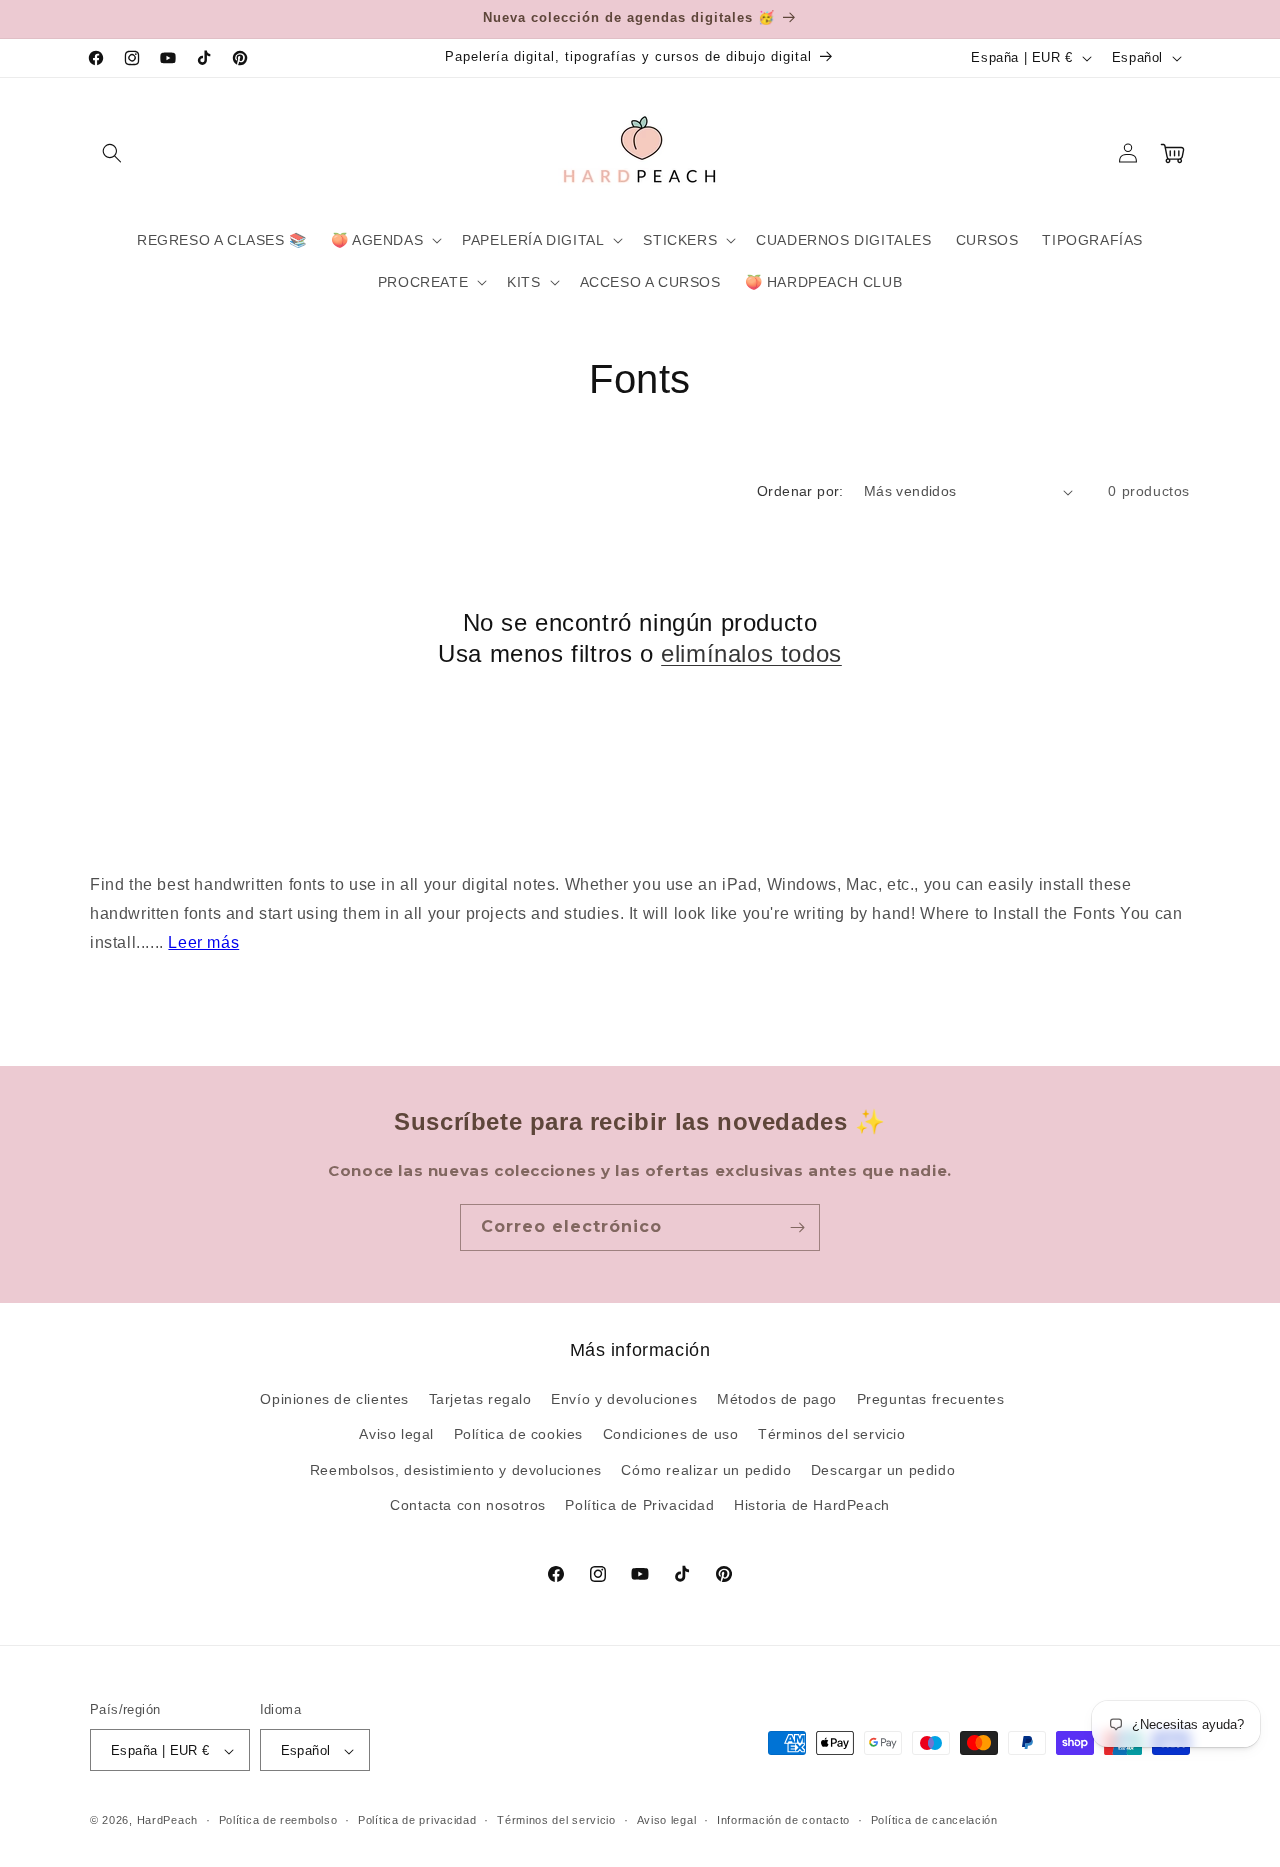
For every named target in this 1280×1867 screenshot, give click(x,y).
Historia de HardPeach (812, 1505)
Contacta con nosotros (468, 1505)
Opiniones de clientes (334, 1399)
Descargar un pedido (883, 1470)
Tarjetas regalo (480, 1399)
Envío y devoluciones (624, 1399)
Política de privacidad (417, 1820)
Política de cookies (518, 1435)
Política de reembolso (278, 1820)
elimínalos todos (751, 653)
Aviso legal (396, 1435)
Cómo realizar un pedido (706, 1470)
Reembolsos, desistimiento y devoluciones (456, 1470)
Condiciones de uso (671, 1435)
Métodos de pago (777, 1399)
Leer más (203, 942)
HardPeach (167, 1821)
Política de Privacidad (639, 1505)
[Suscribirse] (797, 1227)
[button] (112, 153)
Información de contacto (783, 1820)
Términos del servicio (832, 1435)
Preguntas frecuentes (931, 1399)
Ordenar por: (800, 491)
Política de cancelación (934, 1820)
